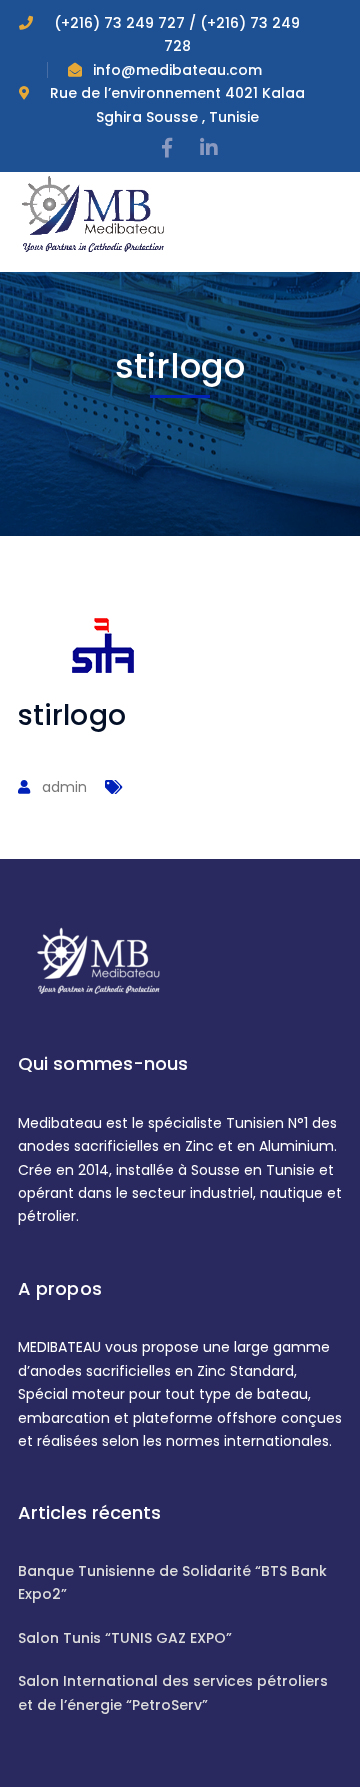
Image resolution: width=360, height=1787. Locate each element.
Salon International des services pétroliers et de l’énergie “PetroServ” (173, 1692)
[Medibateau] (93, 212)
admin (64, 787)
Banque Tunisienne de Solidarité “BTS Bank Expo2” (172, 1582)
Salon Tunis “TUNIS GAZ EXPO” (125, 1638)
